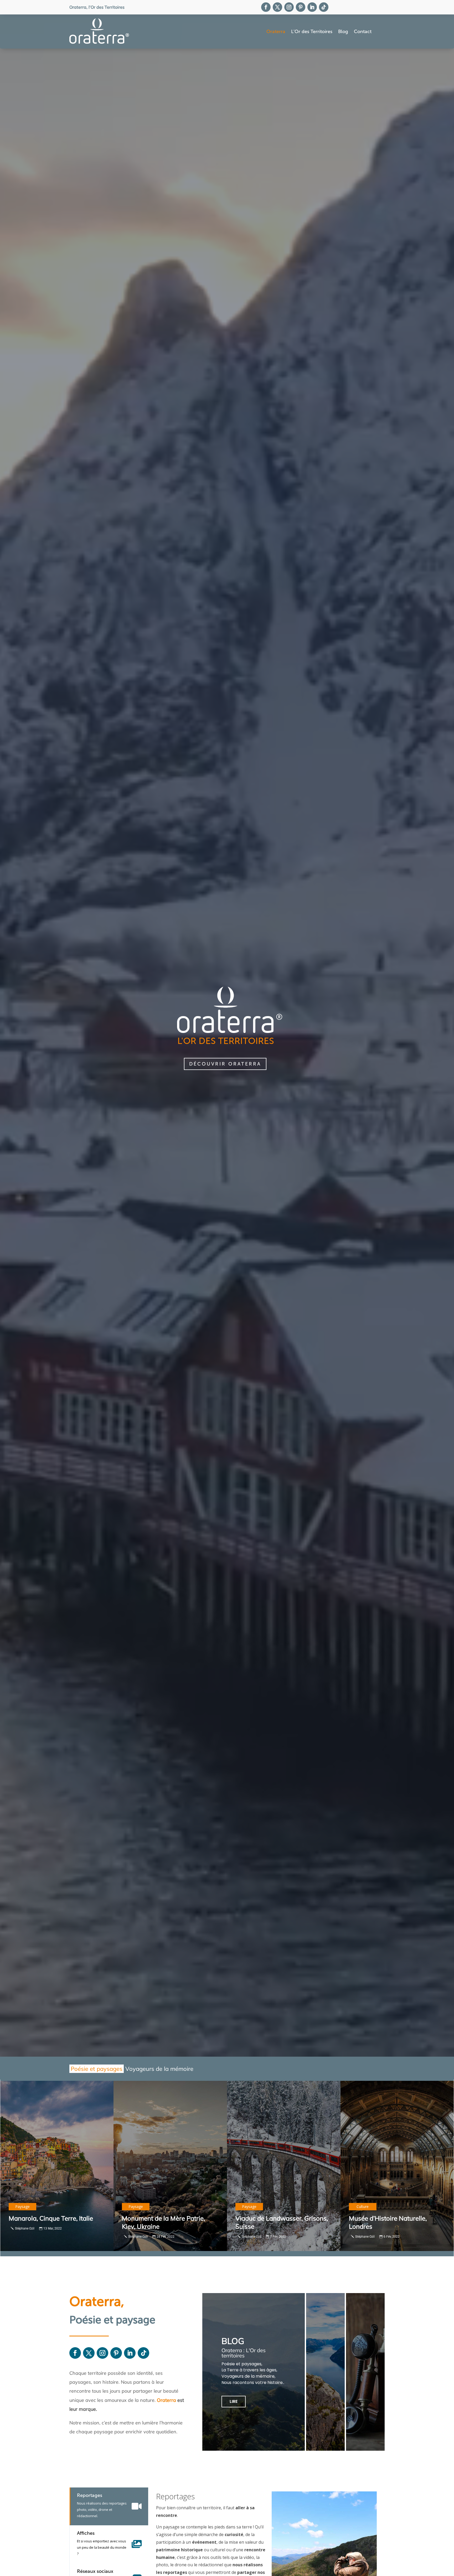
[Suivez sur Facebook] (266, 7)
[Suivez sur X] (277, 7)
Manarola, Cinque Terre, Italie (51, 2218)
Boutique (344, 2398)
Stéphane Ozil (25, 2228)
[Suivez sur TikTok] (324, 7)
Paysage (22, 2207)
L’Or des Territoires (312, 32)
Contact (363, 32)
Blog (343, 32)
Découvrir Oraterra (225, 1064)
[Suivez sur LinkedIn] (312, 7)
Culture (363, 2207)
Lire (234, 2401)
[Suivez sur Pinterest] (301, 7)
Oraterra (276, 32)
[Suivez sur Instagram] (289, 7)
